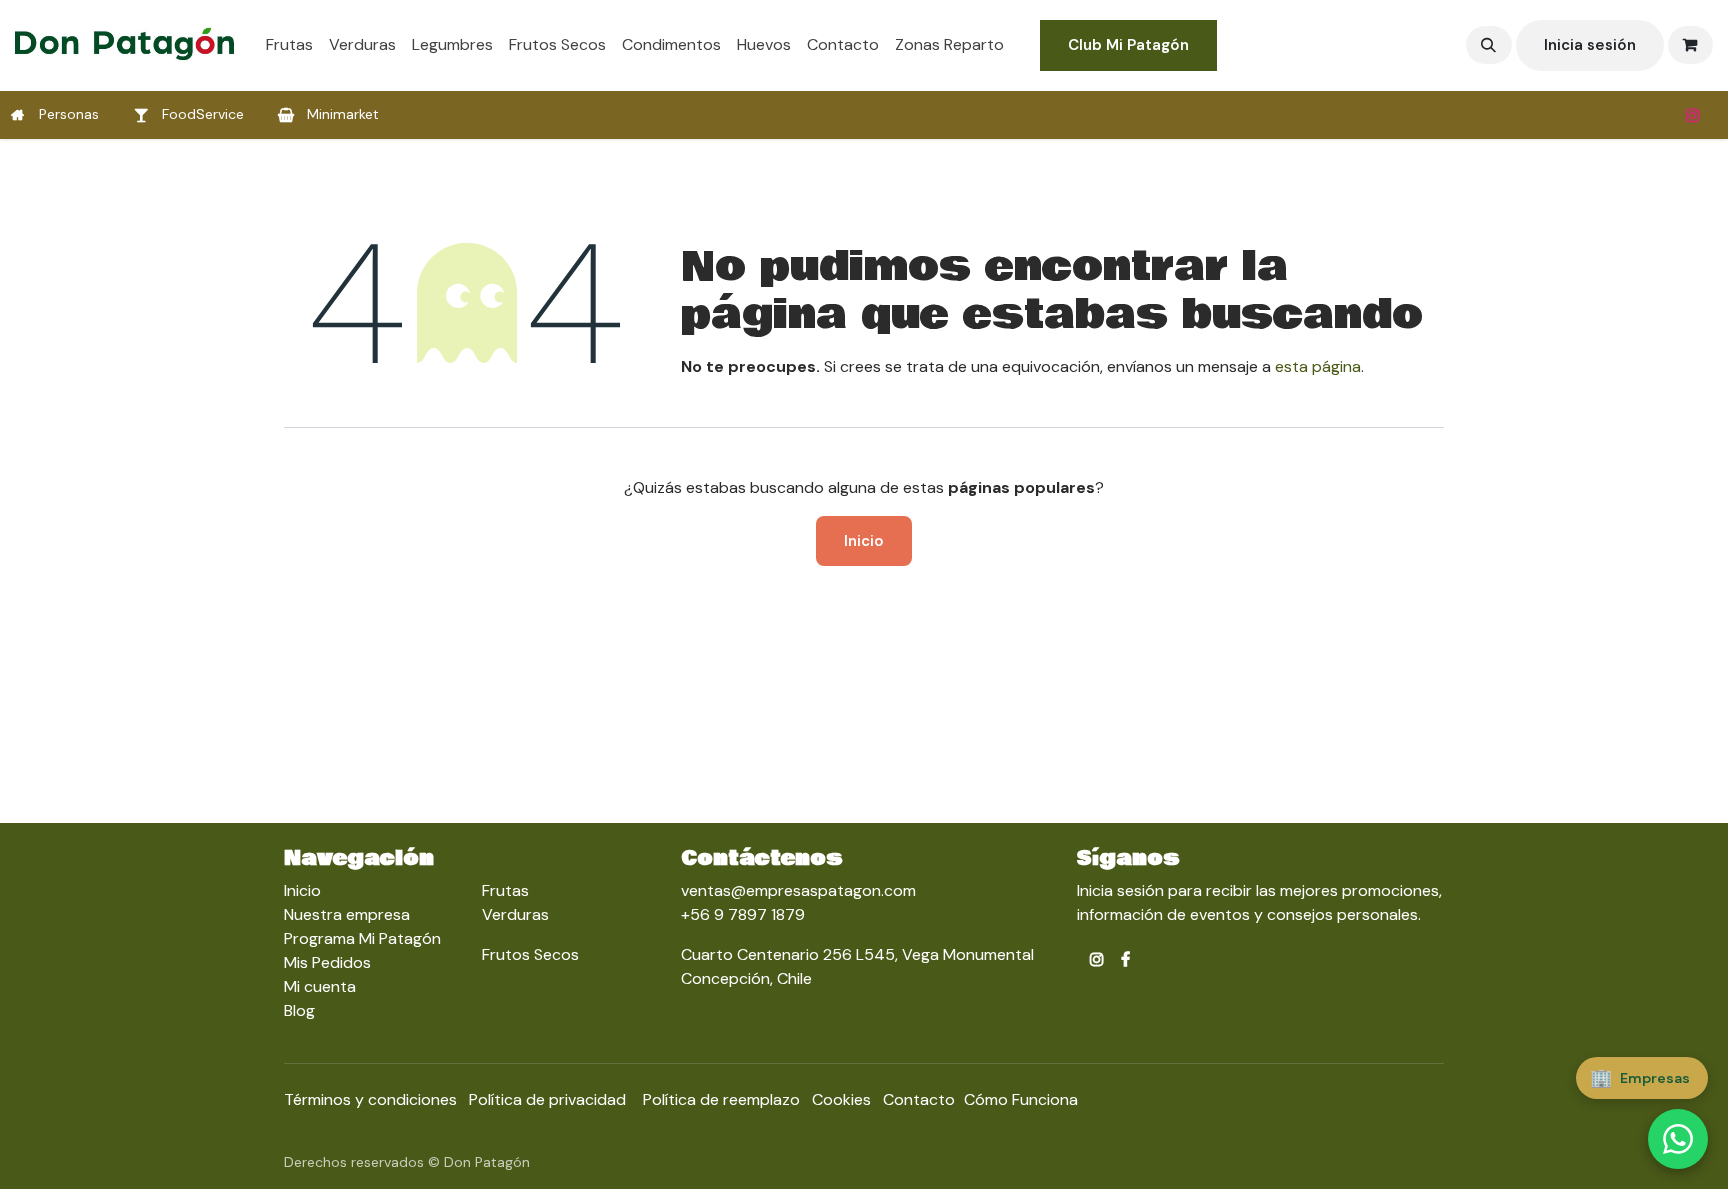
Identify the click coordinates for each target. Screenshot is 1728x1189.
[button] (1489, 45)
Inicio (864, 541)
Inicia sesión (1590, 45)
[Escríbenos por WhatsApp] (1678, 1139)
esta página (1318, 366)
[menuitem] (289, 45)
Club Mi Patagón (1128, 45)
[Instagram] (1693, 115)
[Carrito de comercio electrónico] (1691, 45)
